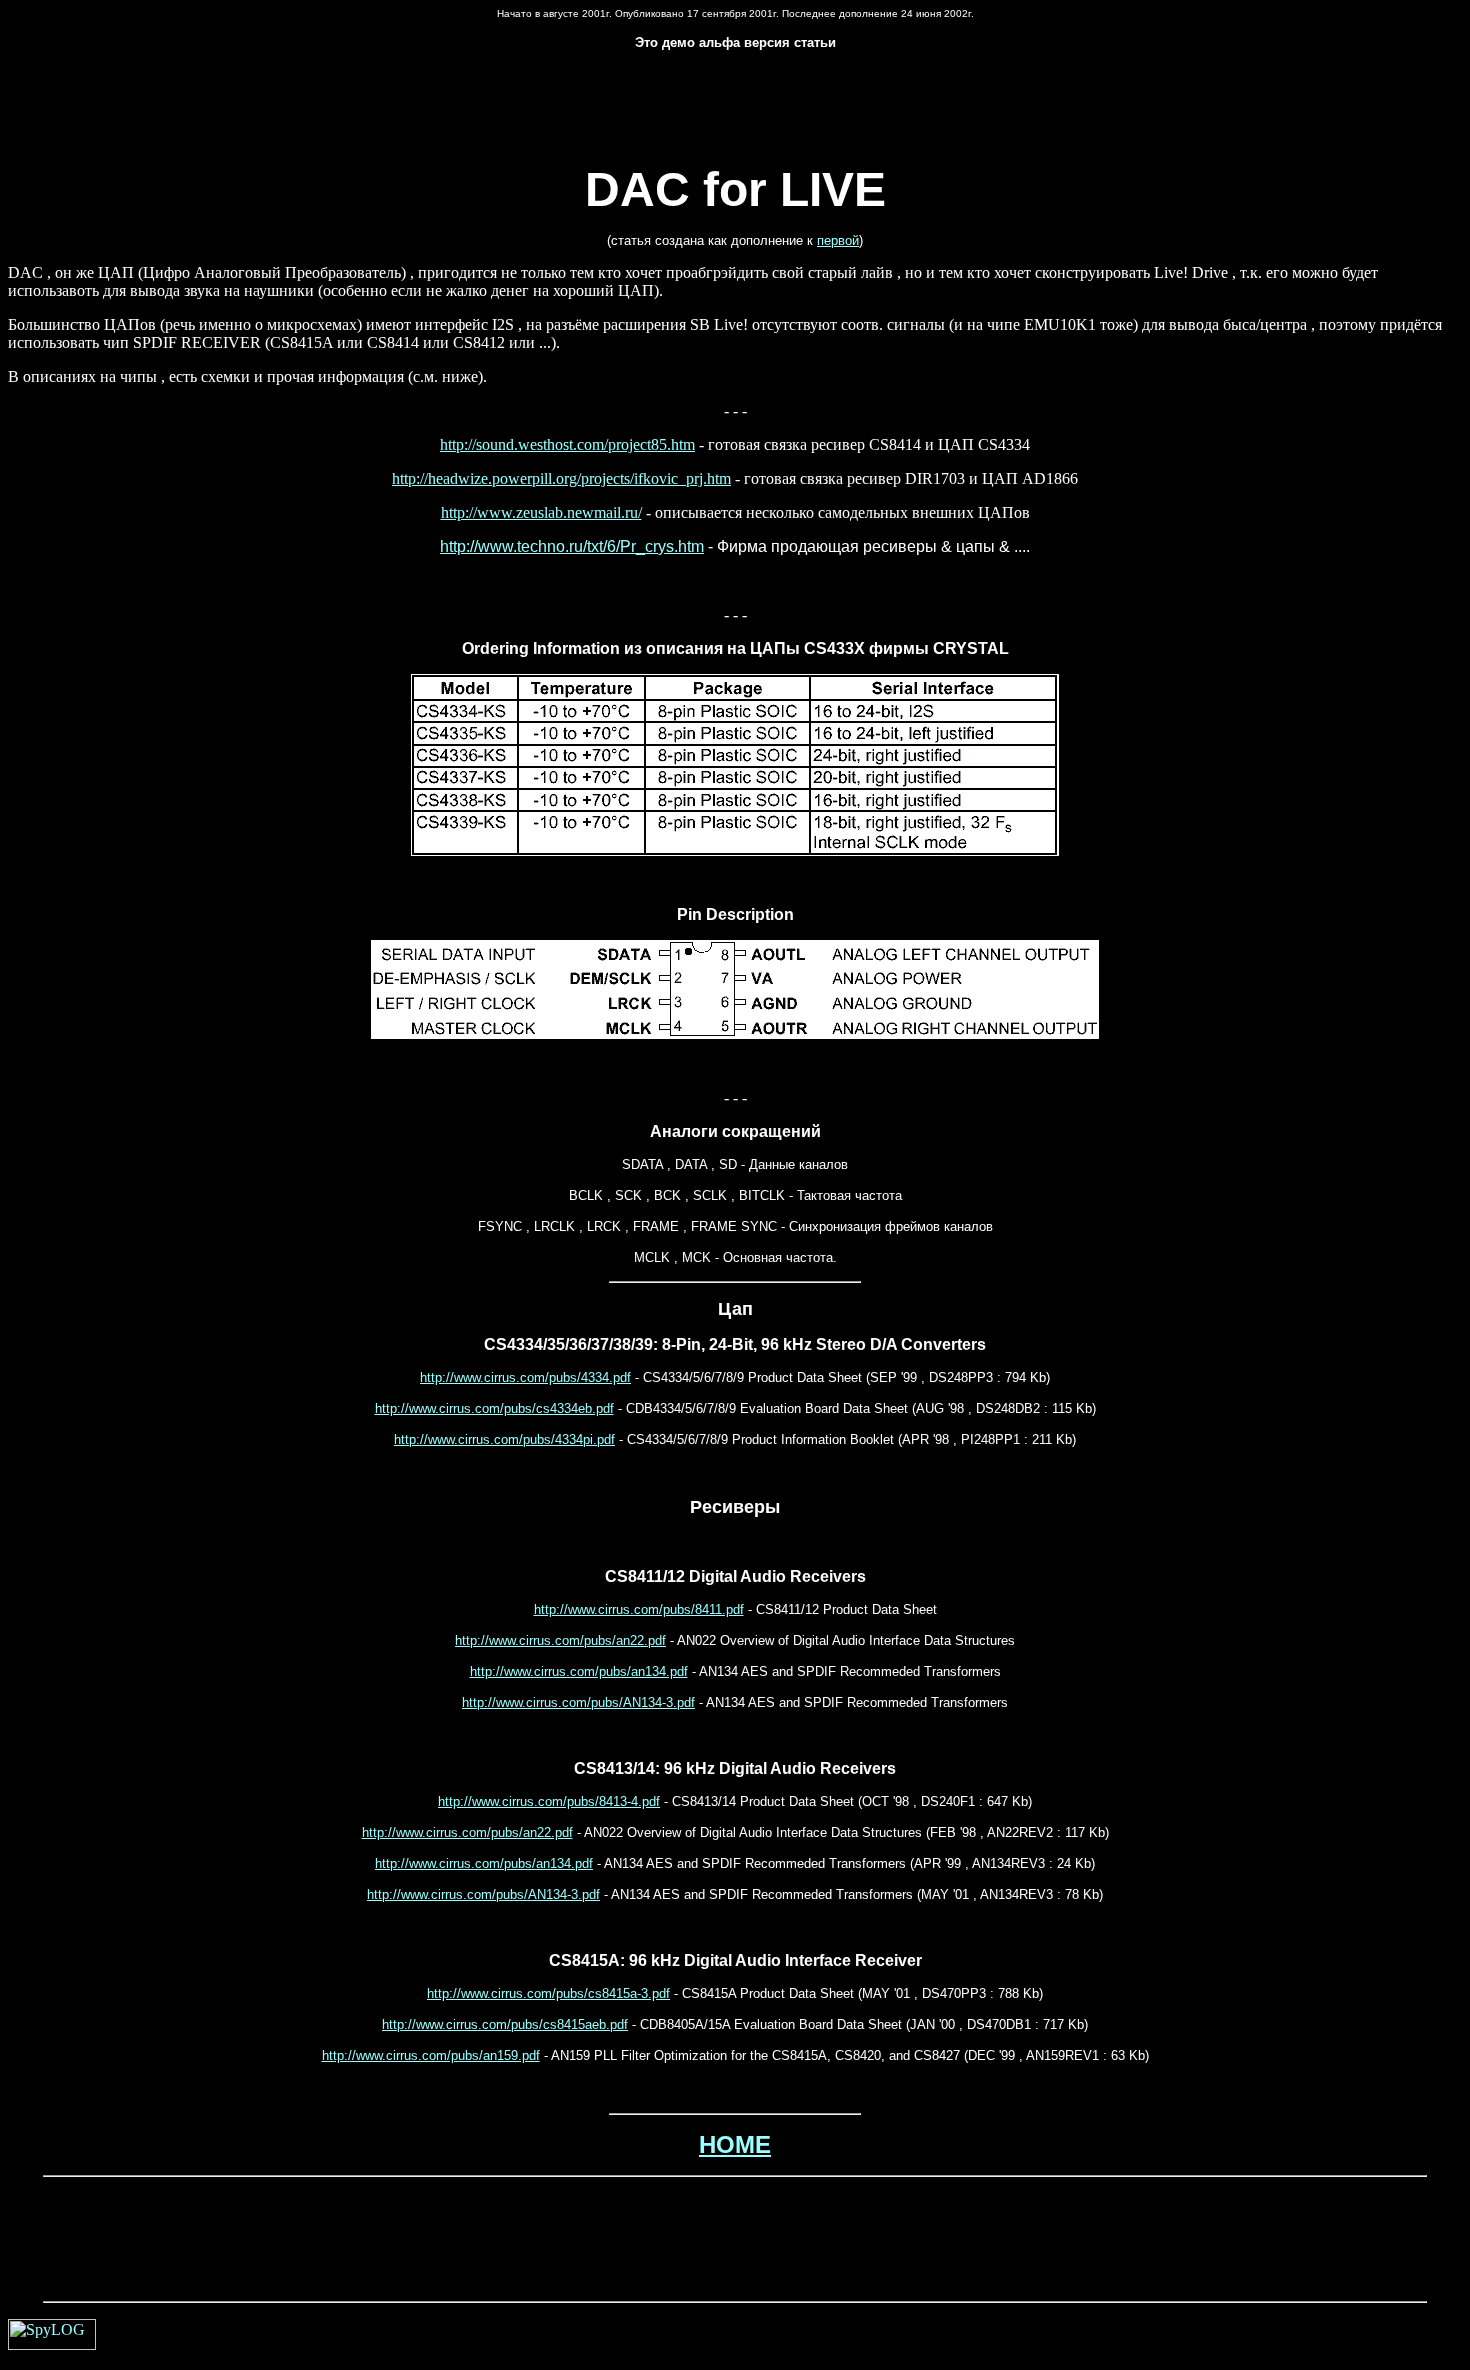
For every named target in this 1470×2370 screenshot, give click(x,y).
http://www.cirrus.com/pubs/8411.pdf (639, 1609)
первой (838, 240)
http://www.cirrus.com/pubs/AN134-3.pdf (578, 1702)
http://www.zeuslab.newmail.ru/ (541, 512)
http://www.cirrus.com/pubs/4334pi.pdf (504, 1439)
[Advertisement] (735, 115)
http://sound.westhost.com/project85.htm (567, 444)
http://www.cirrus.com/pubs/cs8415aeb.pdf (505, 2024)
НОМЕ (735, 2144)
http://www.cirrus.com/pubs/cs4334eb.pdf (494, 1408)
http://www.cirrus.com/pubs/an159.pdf (431, 2055)
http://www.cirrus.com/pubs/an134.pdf (579, 1671)
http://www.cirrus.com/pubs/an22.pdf (560, 1640)
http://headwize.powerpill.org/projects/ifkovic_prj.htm (561, 478)
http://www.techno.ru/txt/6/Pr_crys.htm (572, 546)
